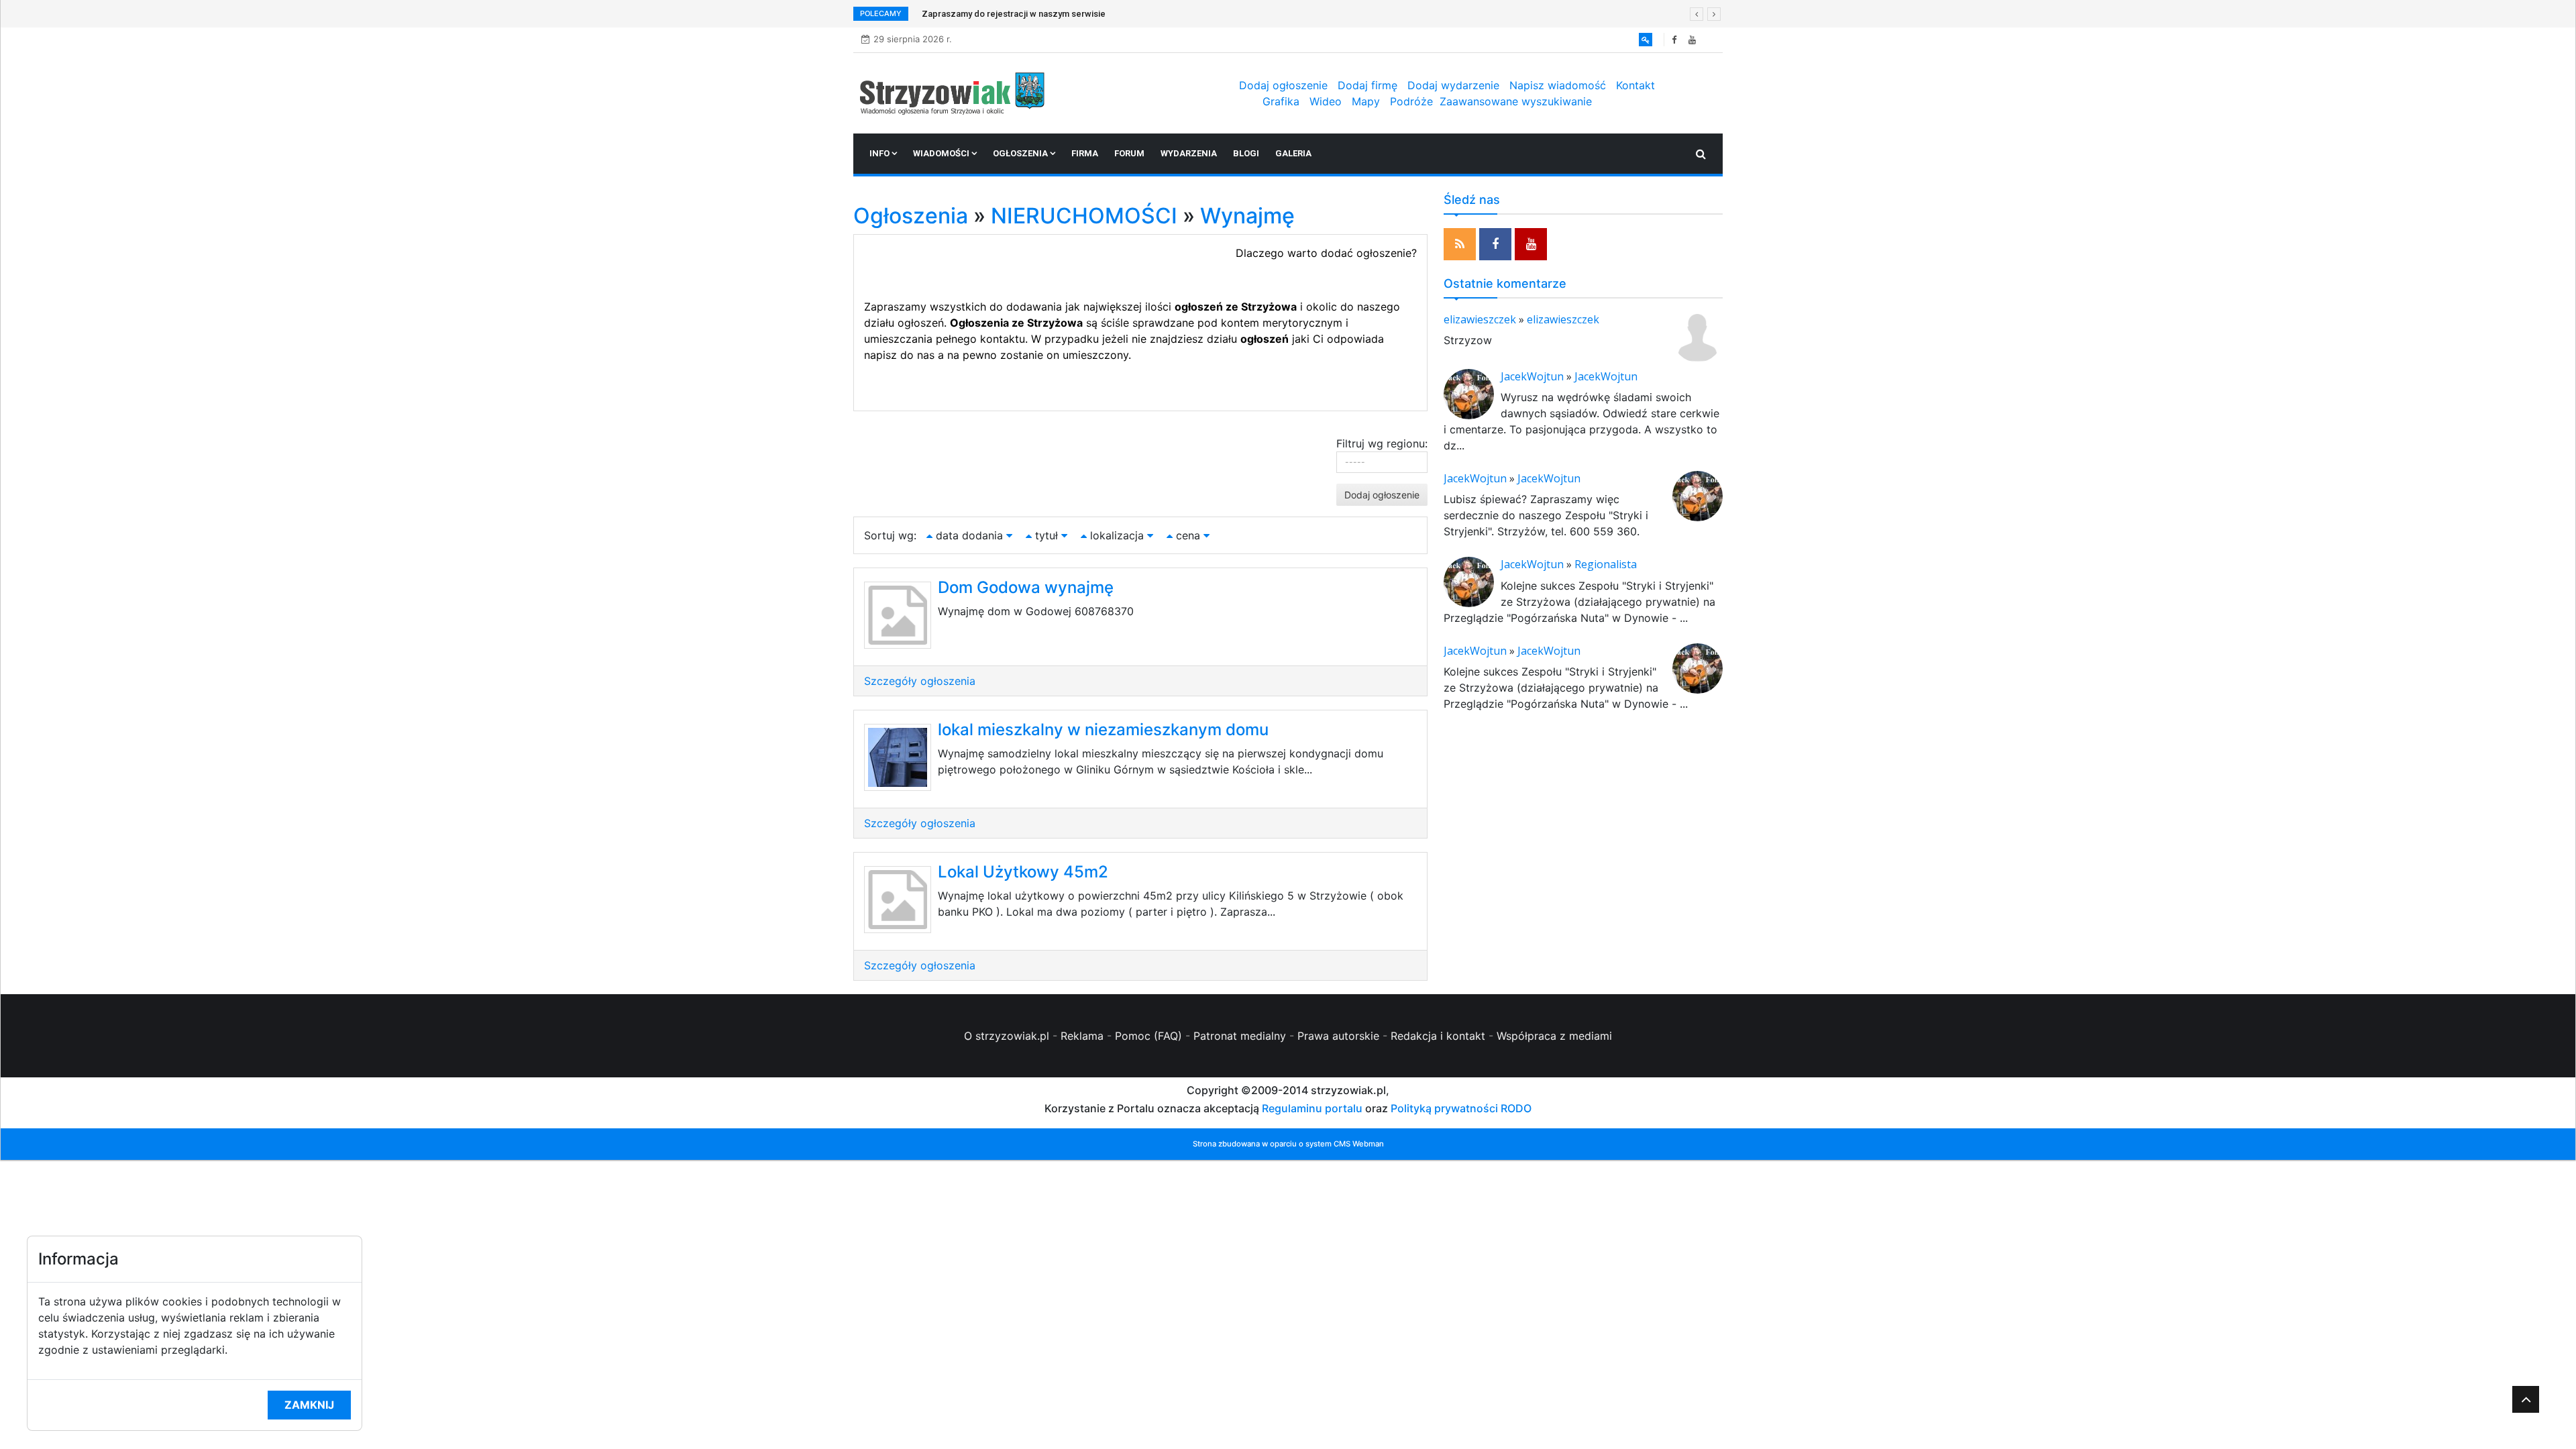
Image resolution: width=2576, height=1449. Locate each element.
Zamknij (309, 1405)
